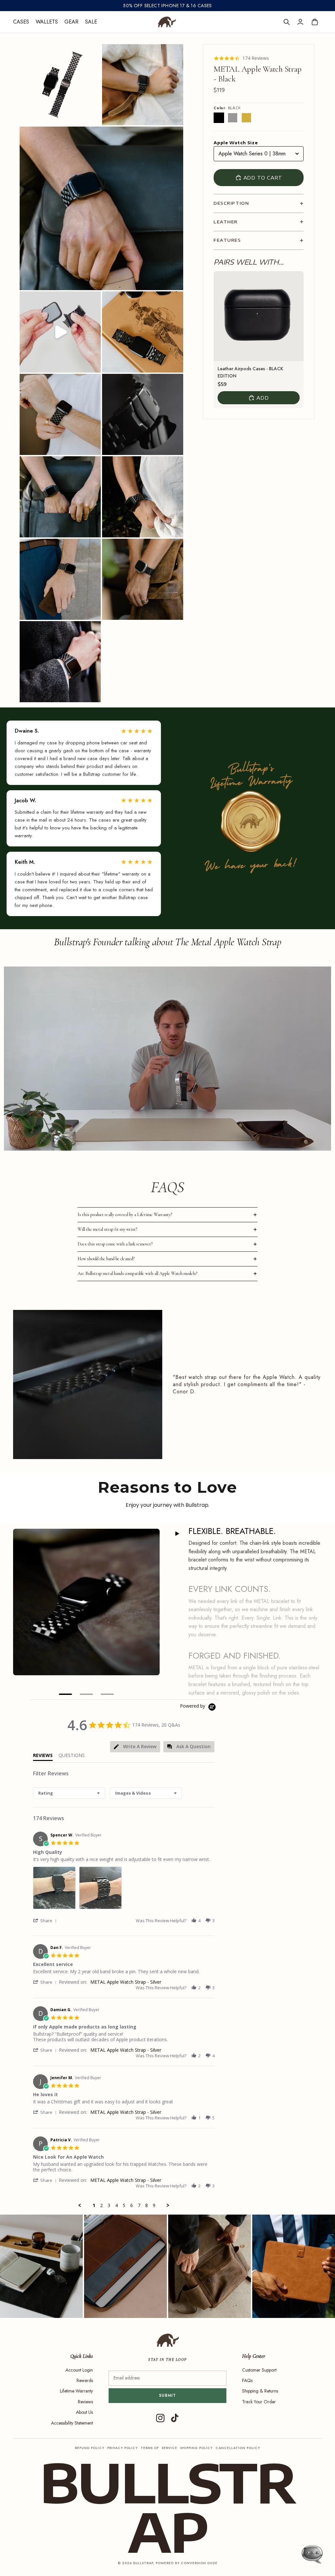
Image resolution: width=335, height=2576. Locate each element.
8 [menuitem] (147, 2205)
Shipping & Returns (260, 2391)
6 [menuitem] (132, 2205)
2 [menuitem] (101, 2205)
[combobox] (69, 1793)
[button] (46, 1920)
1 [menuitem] (94, 2205)
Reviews (85, 2402)
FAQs (247, 2380)
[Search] (287, 22)
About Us (84, 2412)
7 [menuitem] (139, 2205)
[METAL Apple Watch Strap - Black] (219, 118)
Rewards (85, 2380)
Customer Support (259, 2370)
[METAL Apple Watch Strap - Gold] (246, 118)
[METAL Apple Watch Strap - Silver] (233, 118)
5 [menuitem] (124, 2205)
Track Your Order (259, 2402)
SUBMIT (168, 2395)
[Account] (300, 22)
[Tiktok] (175, 2418)
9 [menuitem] (154, 2205)
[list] (124, 1890)
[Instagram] (160, 2418)
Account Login (79, 2370)
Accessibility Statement (72, 2423)
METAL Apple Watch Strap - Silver (126, 1982)
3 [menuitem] (109, 2205)
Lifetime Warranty (76, 2391)
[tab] (135, 1747)
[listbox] (259, 154)
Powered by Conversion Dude (187, 2563)
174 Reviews (256, 58)
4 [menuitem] (116, 2205)
